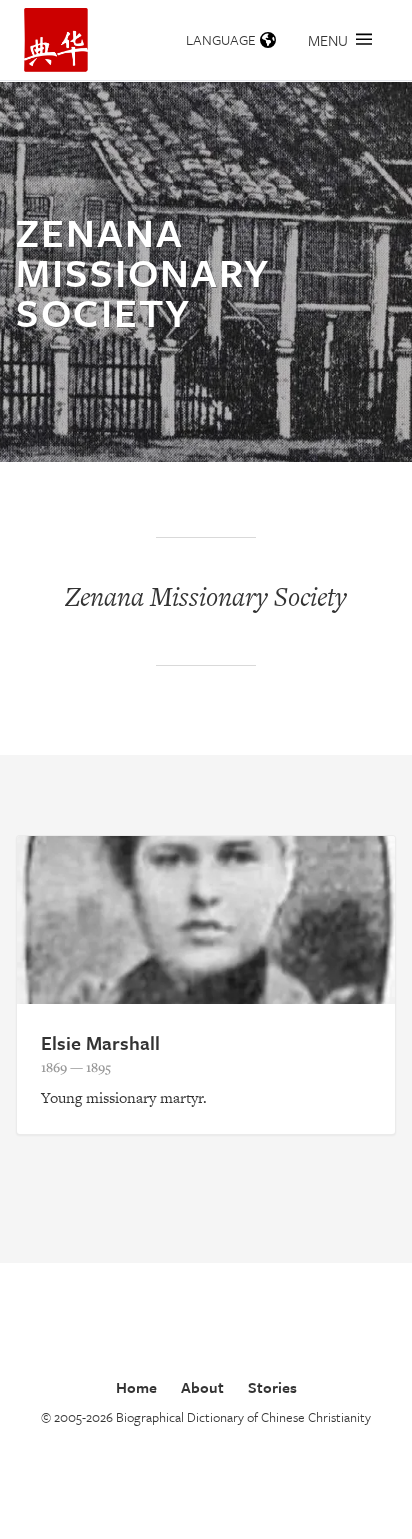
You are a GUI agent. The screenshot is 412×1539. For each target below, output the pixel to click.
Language (221, 39)
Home (136, 1387)
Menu (328, 40)
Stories (272, 1387)
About (202, 1387)
